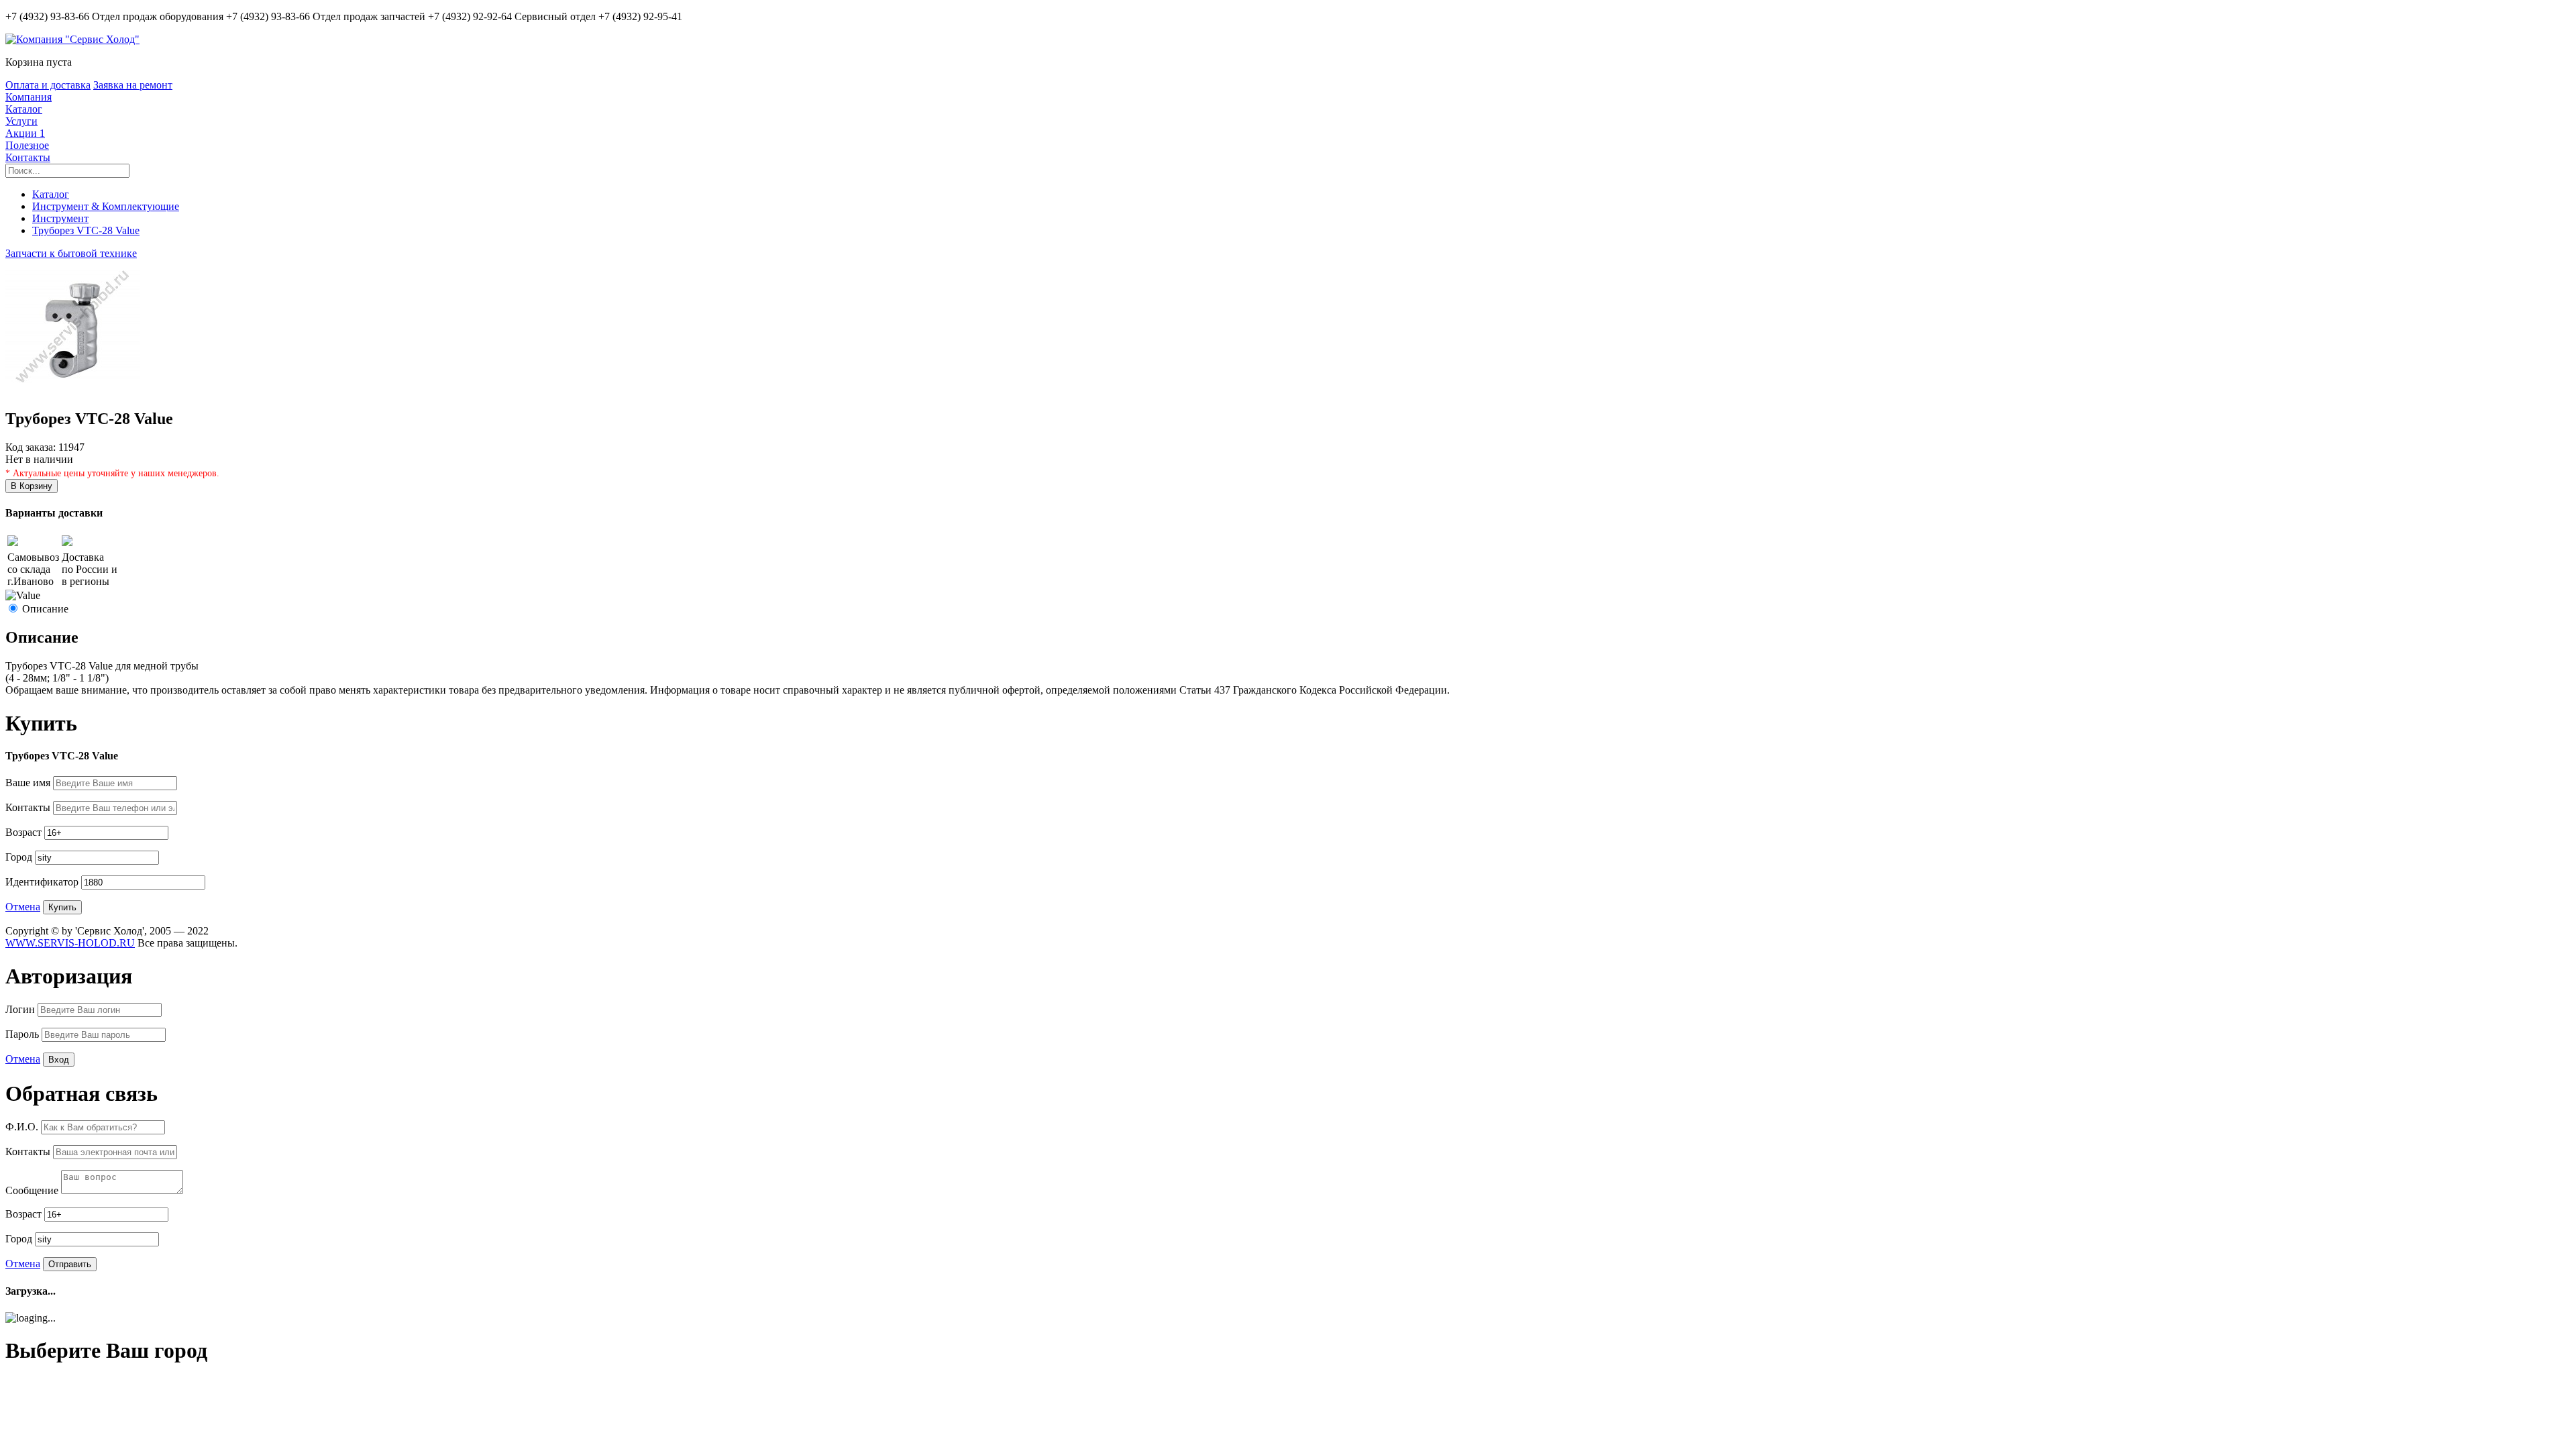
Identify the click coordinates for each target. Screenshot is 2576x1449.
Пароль (23, 1034)
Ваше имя (29, 783)
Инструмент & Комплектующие (106, 206)
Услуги (21, 121)
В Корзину (32, 486)
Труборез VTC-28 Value (86, 230)
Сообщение (33, 1190)
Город (20, 857)
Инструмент (60, 218)
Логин (21, 1009)
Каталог (24, 109)
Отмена (23, 907)
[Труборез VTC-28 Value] (72, 390)
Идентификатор (43, 882)
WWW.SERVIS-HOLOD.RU (70, 943)
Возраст (25, 832)
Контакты (28, 157)
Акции (25, 133)
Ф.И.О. (23, 1127)
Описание (45, 609)
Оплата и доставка (48, 85)
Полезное (27, 145)
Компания (29, 97)
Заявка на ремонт (133, 85)
